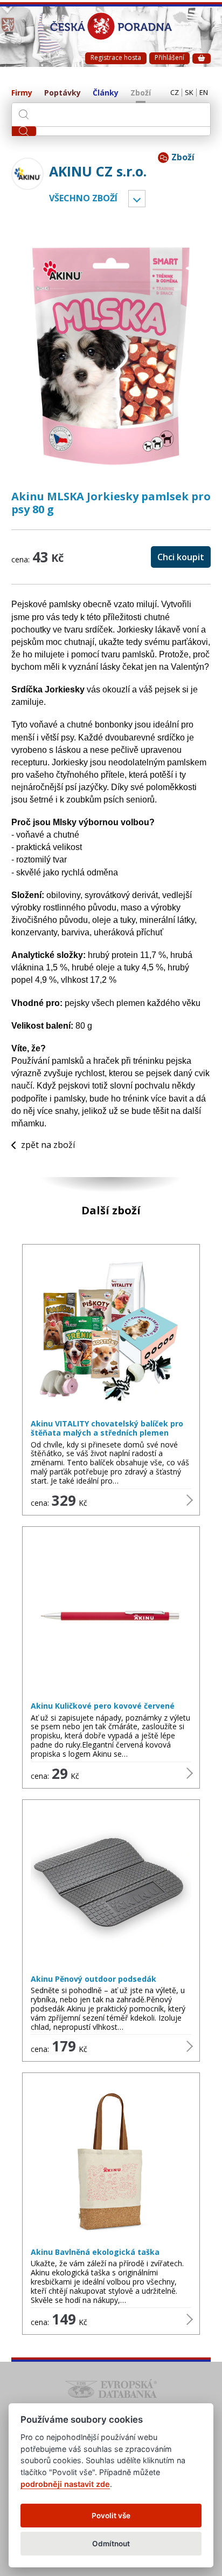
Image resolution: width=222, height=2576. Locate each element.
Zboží (141, 93)
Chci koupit (181, 557)
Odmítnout (111, 2544)
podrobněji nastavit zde (65, 2484)
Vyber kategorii (137, 199)
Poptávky (63, 93)
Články (106, 93)
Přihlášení (169, 57)
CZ (175, 93)
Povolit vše (111, 2516)
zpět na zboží (48, 1145)
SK (189, 93)
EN (204, 93)
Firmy (22, 93)
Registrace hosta (116, 57)
